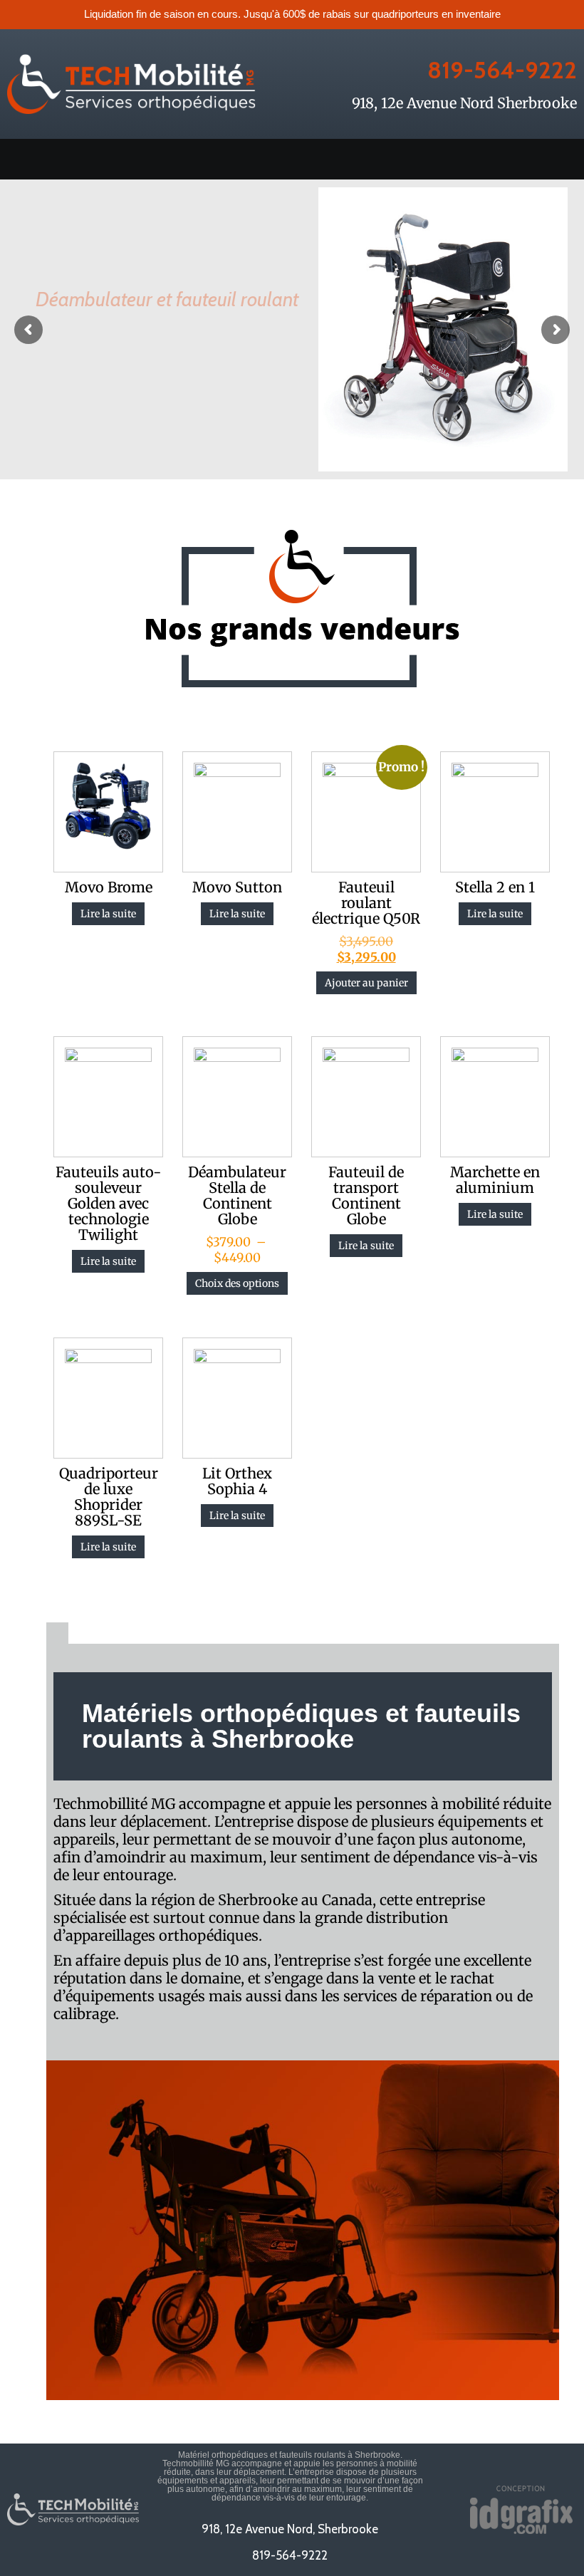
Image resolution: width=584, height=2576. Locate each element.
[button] (292, 159)
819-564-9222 (502, 70)
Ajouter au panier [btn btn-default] (366, 983)
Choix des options (237, 1283)
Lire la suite (108, 914)
